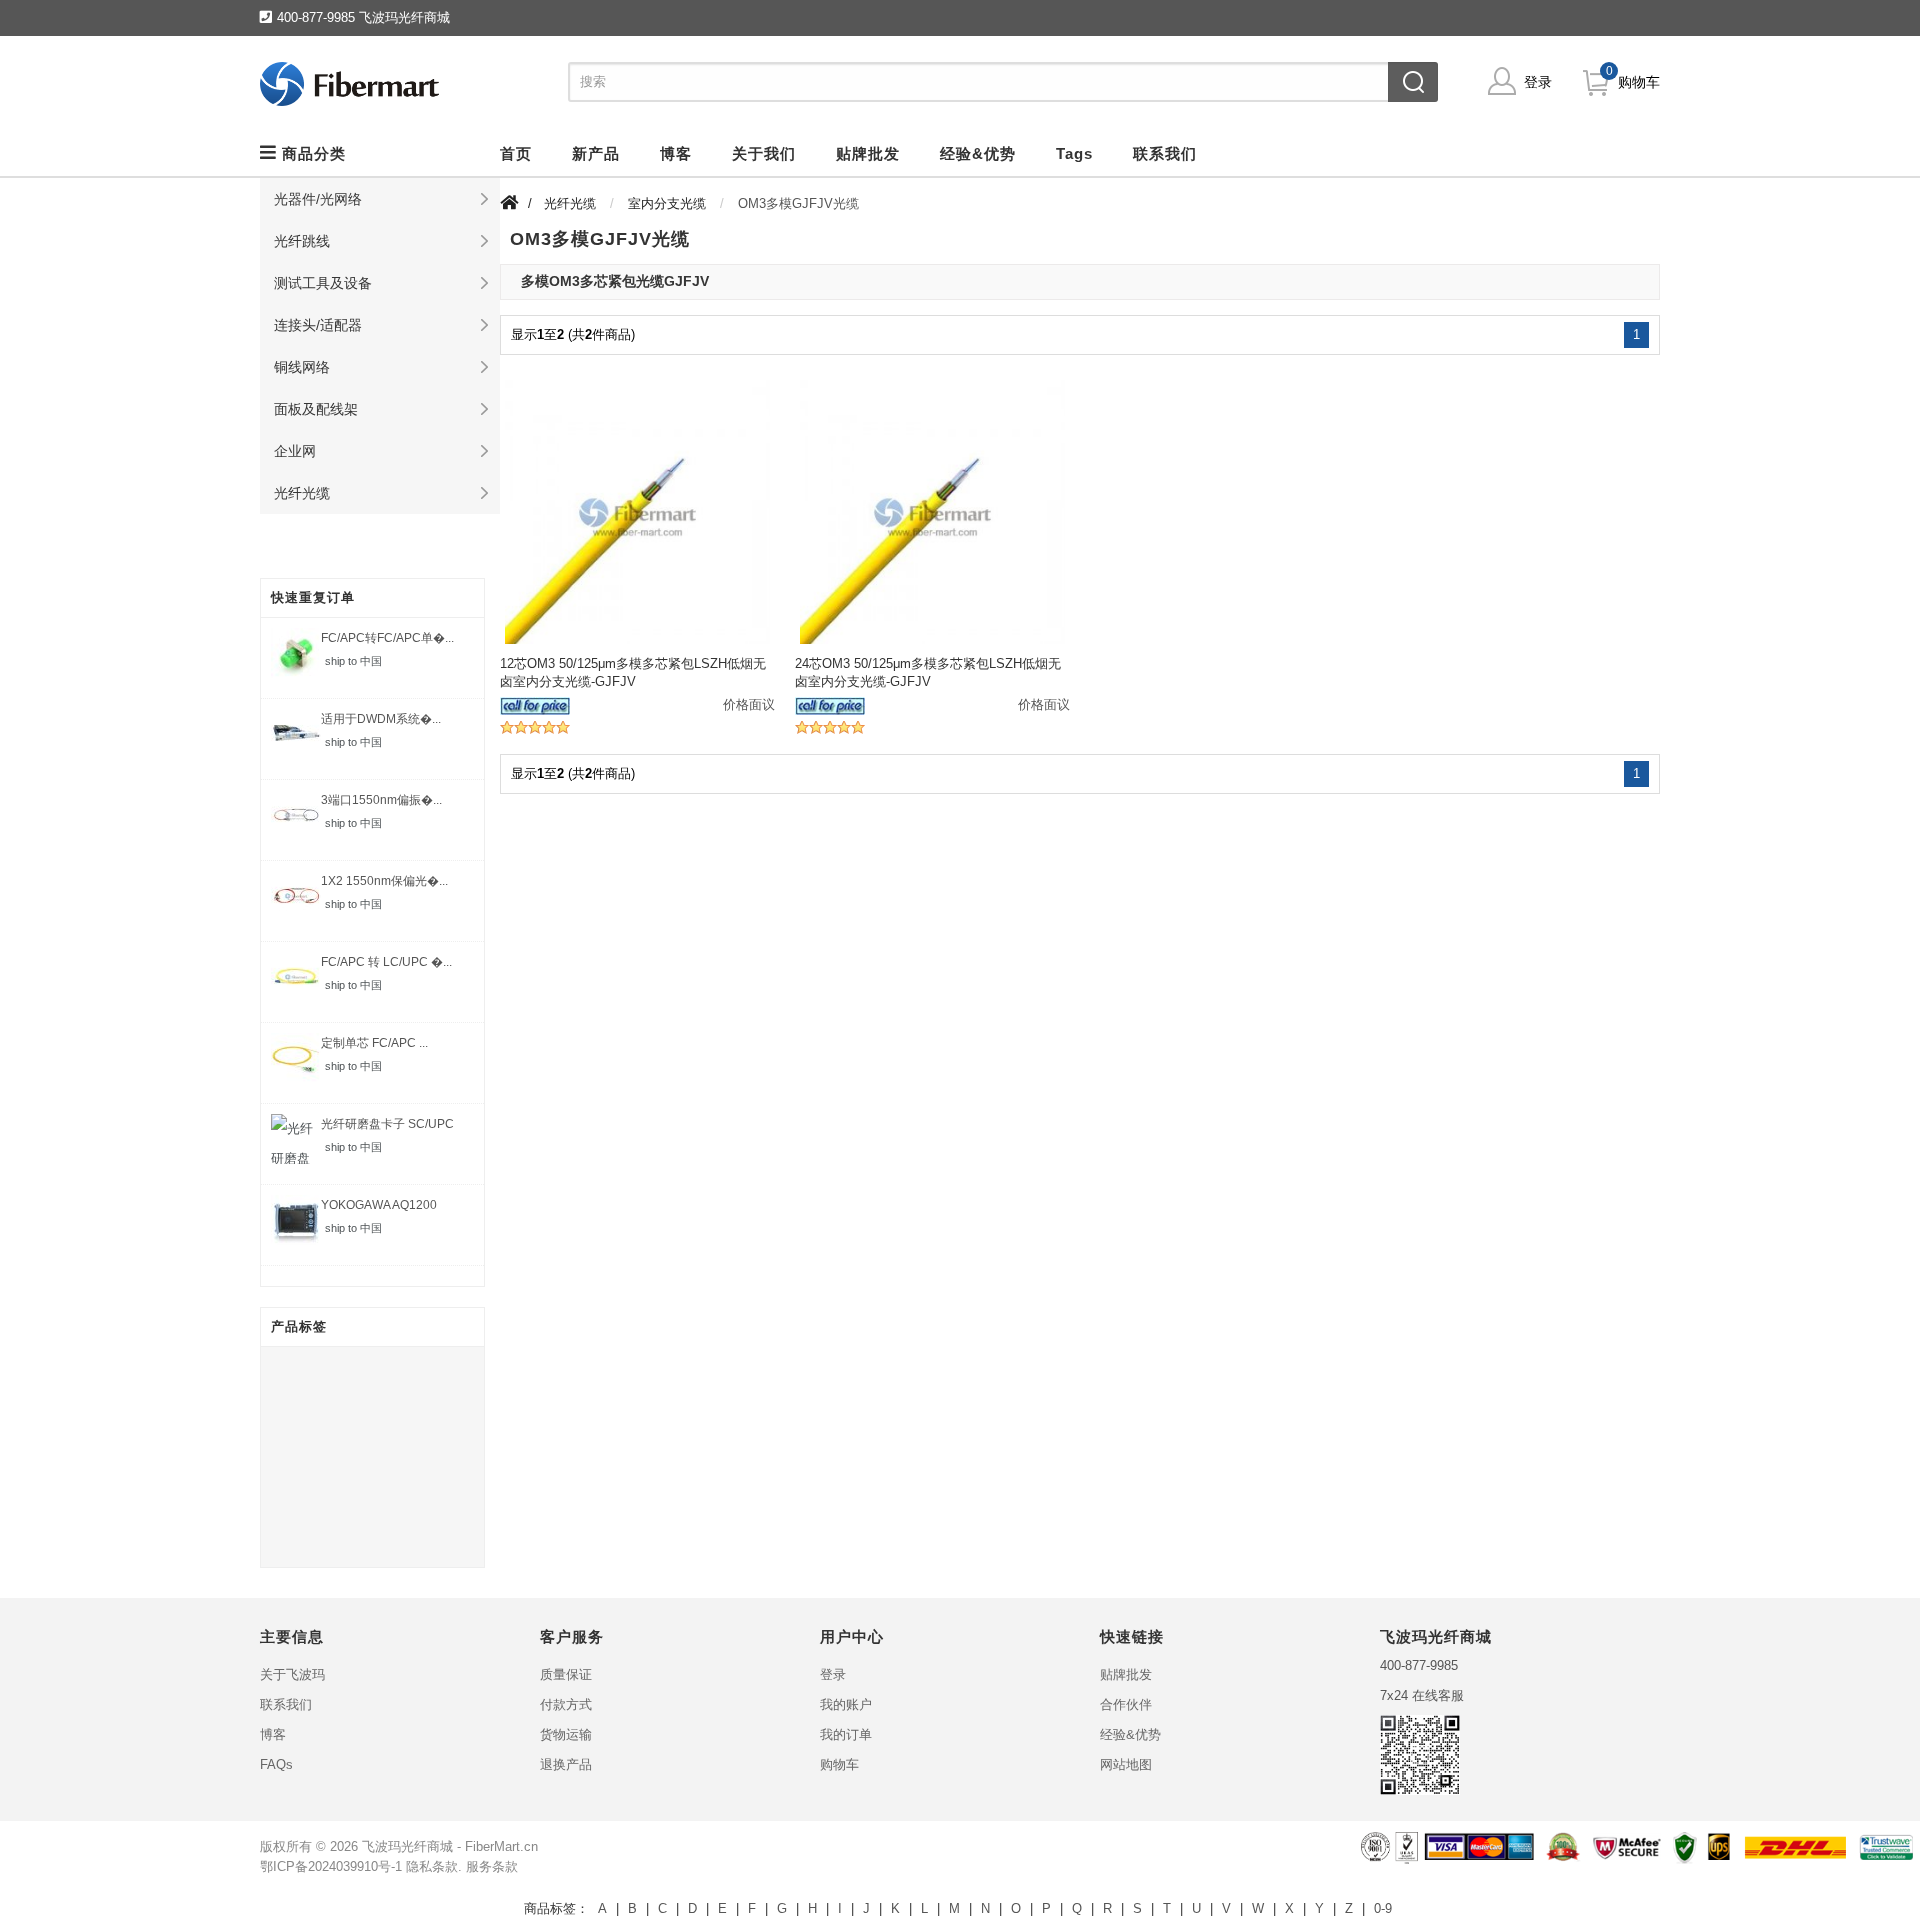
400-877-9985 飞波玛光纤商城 (363, 17)
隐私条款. (434, 1866)
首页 (516, 153)
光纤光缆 (302, 493)
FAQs (276, 1764)
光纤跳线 (302, 241)
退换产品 (566, 1764)
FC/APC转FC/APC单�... (387, 638)
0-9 (1383, 1908)
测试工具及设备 (323, 283)
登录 (1538, 82)
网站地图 (1126, 1764)
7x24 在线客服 (1422, 1695)
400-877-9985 (1419, 1665)
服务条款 (492, 1866)
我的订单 (846, 1734)
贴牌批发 (1126, 1674)
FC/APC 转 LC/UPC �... (386, 962)
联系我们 (286, 1704)
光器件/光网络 (318, 199)
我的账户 (846, 1704)
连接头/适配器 (318, 325)
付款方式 (566, 1704)
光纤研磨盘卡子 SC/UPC (387, 1124)
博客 (273, 1734)
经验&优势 (1130, 1734)
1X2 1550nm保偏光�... (384, 881)
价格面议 (749, 704)
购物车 (1639, 82)
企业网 (295, 451)
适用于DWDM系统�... (381, 719)
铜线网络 (302, 367)
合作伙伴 (1126, 1704)
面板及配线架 (316, 409)
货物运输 (566, 1734)
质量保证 (566, 1674)
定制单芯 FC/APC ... (374, 1043)
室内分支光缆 (667, 203)
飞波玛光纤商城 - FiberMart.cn (450, 1846)
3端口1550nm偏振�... (381, 800)
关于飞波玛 (292, 1674)
